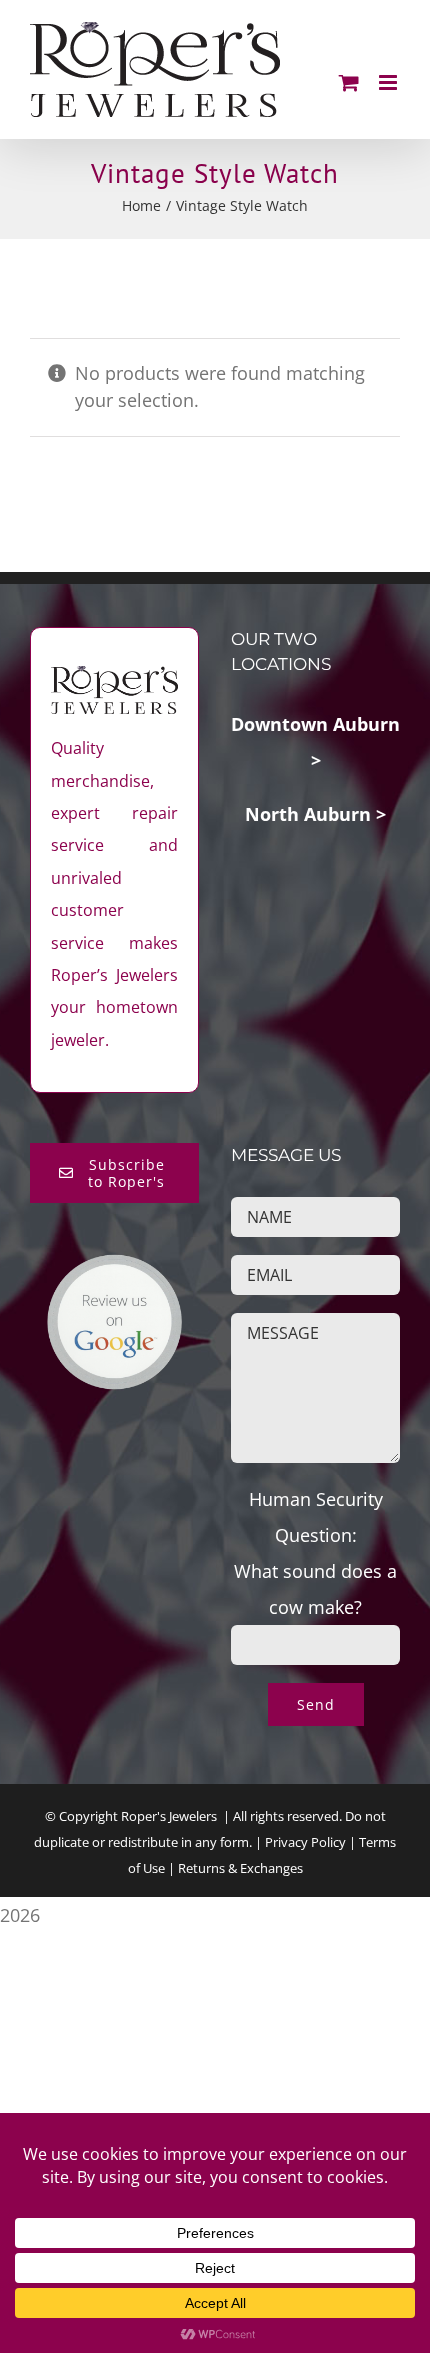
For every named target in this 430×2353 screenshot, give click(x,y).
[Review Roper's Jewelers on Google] (114, 1271)
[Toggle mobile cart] (349, 82)
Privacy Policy (305, 1842)
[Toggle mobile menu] (389, 82)
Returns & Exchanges (240, 1868)
